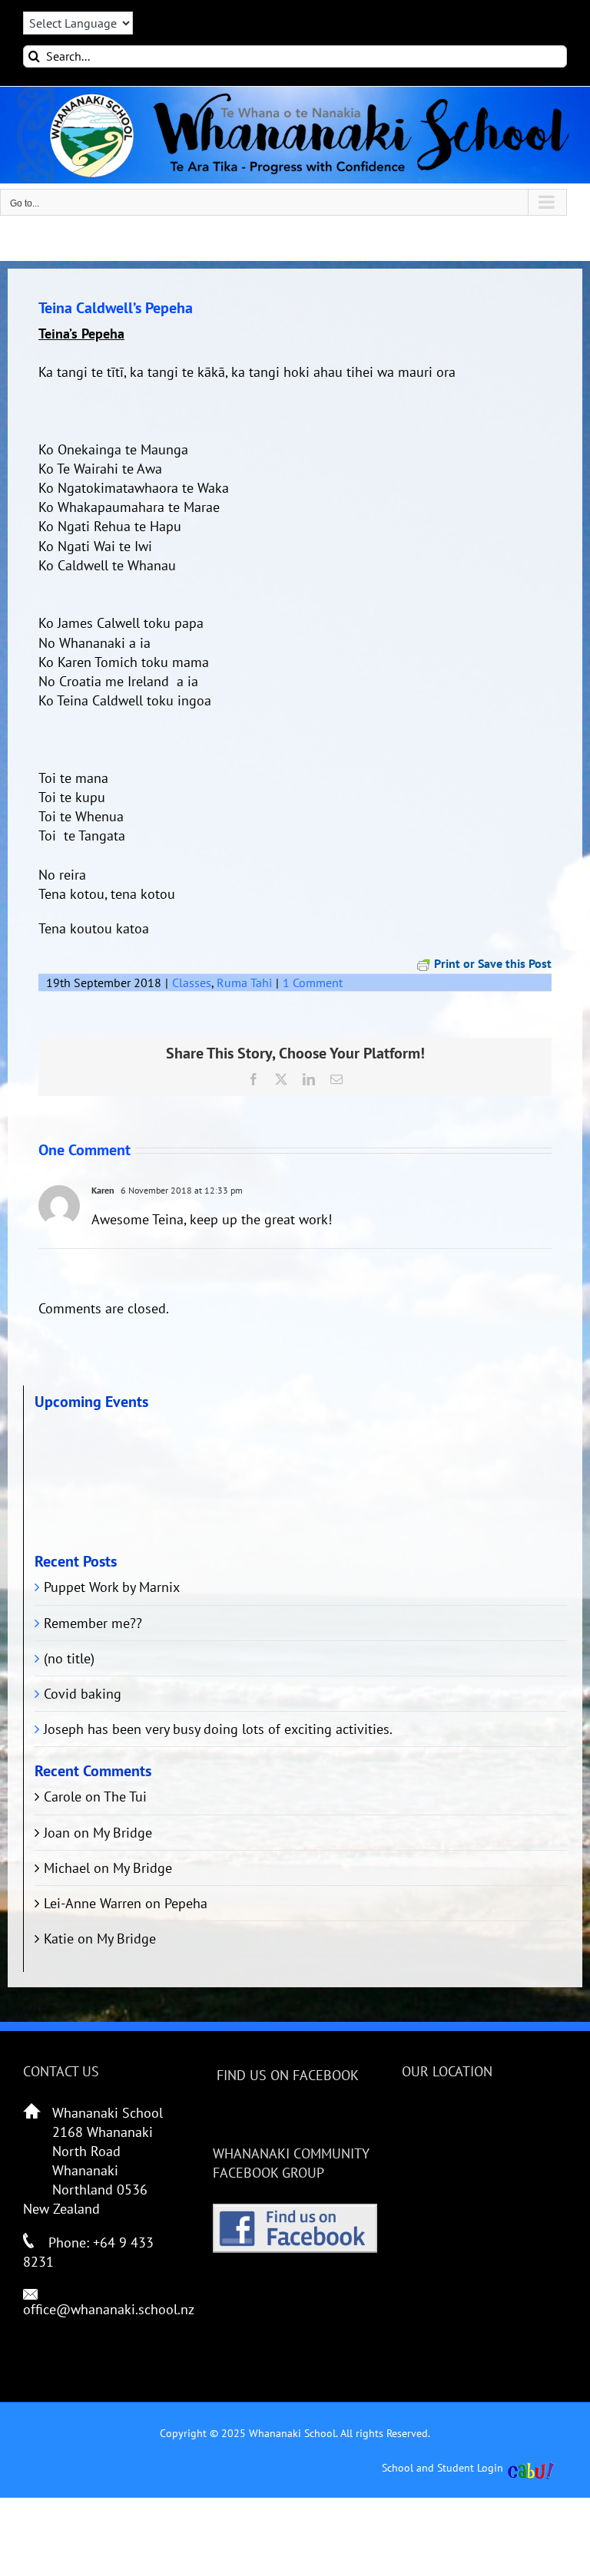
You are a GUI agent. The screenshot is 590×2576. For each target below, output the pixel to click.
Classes (192, 983)
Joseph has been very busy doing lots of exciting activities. (218, 1729)
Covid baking (83, 1694)
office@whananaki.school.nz (109, 2309)
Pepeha (186, 1903)
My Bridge (123, 1833)
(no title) (69, 1658)
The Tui (125, 1797)
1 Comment (313, 983)
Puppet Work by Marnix (112, 1587)
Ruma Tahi (244, 983)
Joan (57, 1833)
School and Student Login (442, 2468)
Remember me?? (93, 1623)
